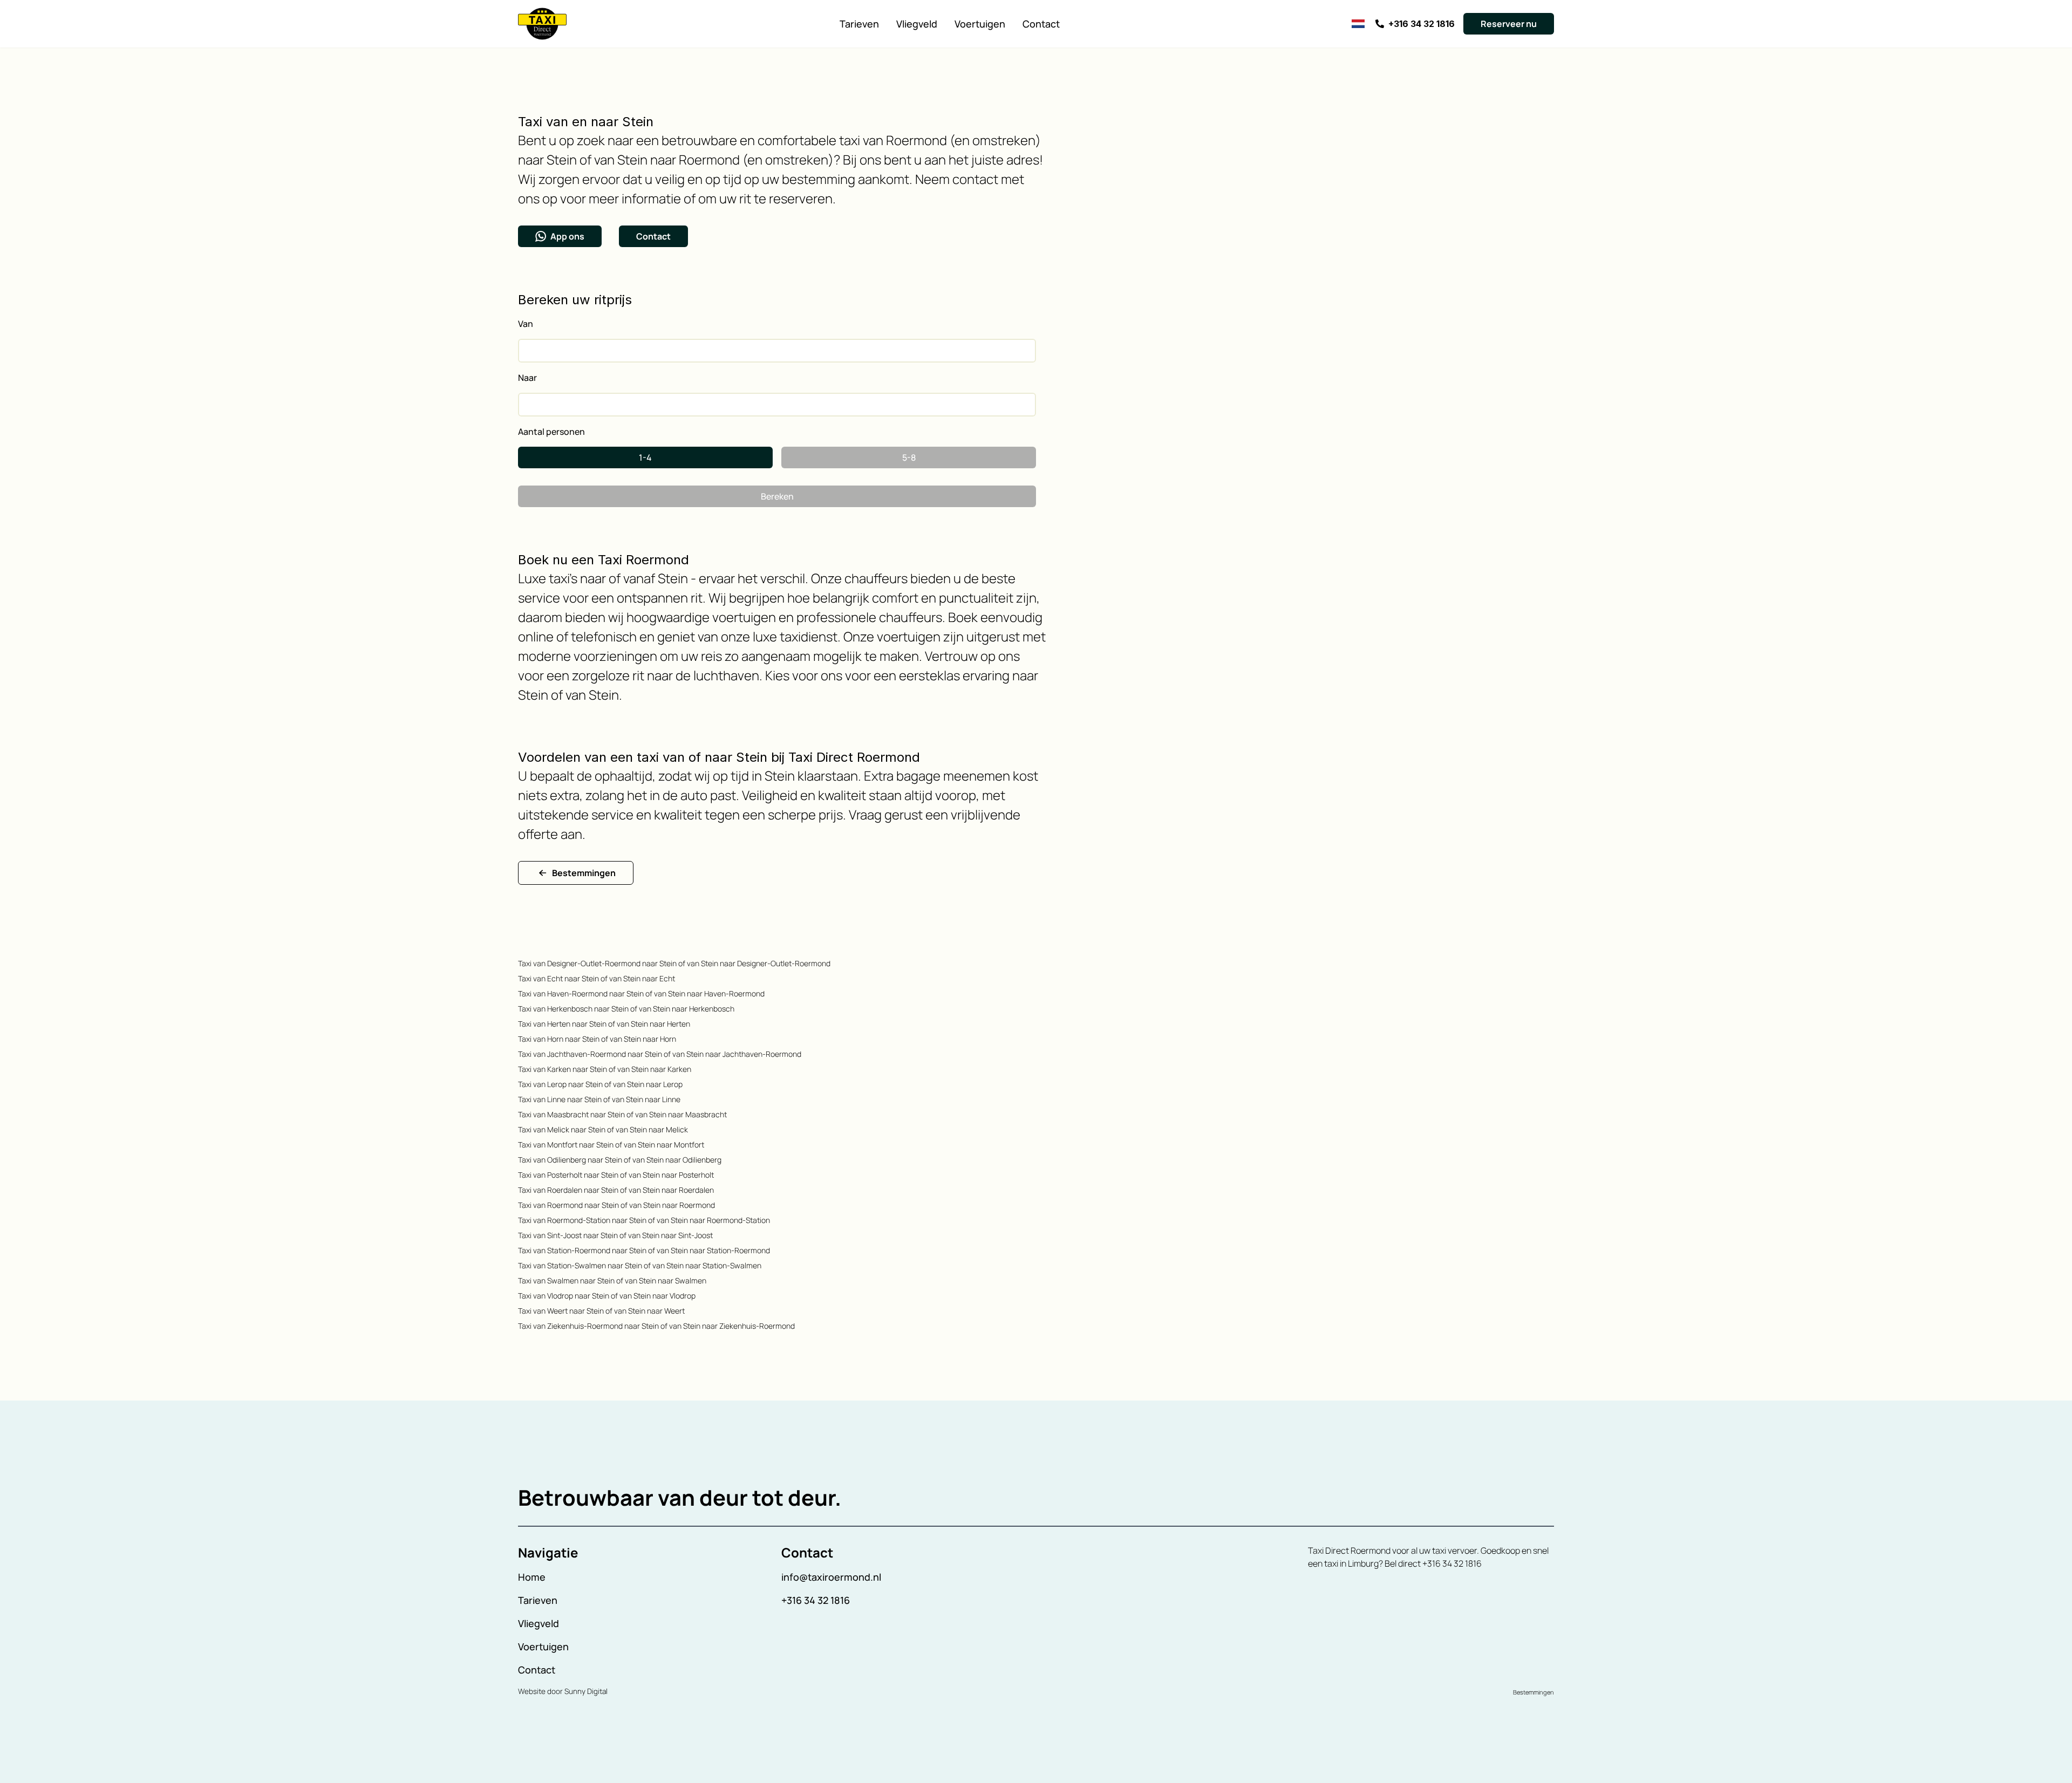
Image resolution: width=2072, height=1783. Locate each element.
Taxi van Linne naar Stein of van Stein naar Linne (599, 1099)
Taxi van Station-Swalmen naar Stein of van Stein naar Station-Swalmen (640, 1265)
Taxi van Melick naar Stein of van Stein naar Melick (603, 1129)
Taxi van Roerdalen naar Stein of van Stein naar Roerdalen (616, 1190)
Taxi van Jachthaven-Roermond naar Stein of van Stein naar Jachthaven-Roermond (660, 1054)
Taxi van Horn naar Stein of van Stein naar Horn (597, 1039)
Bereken (777, 496)
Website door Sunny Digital (563, 1691)
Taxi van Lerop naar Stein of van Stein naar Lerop (600, 1084)
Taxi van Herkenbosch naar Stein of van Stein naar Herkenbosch (626, 1009)
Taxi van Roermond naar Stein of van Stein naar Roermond (616, 1205)
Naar (527, 378)
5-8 (909, 457)
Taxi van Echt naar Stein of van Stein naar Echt (597, 978)
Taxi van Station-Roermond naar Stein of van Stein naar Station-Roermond (644, 1250)
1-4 (645, 457)
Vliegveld (917, 24)
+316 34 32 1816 (816, 1600)
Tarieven (859, 24)
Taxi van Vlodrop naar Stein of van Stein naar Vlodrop (607, 1296)
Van (526, 324)
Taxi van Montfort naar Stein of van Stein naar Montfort (611, 1145)
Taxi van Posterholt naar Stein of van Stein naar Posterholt (616, 1175)
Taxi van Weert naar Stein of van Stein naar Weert (601, 1311)
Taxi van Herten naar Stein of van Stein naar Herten (604, 1024)
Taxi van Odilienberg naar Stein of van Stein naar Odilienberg (620, 1160)
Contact (1041, 24)
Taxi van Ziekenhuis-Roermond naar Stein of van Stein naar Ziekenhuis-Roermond (656, 1326)
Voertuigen (980, 24)
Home (532, 1577)
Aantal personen (551, 432)
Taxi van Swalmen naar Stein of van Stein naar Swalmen (612, 1280)
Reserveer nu (1509, 24)
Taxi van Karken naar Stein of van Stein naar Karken (605, 1069)
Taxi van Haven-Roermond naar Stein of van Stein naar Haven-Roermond (641, 993)
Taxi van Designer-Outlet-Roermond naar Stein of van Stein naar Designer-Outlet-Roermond (674, 963)
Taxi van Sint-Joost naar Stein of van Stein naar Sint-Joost (615, 1235)
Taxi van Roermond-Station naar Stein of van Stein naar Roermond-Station (644, 1220)
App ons (567, 236)
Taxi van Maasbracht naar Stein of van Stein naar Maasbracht (622, 1114)
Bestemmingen (584, 873)
